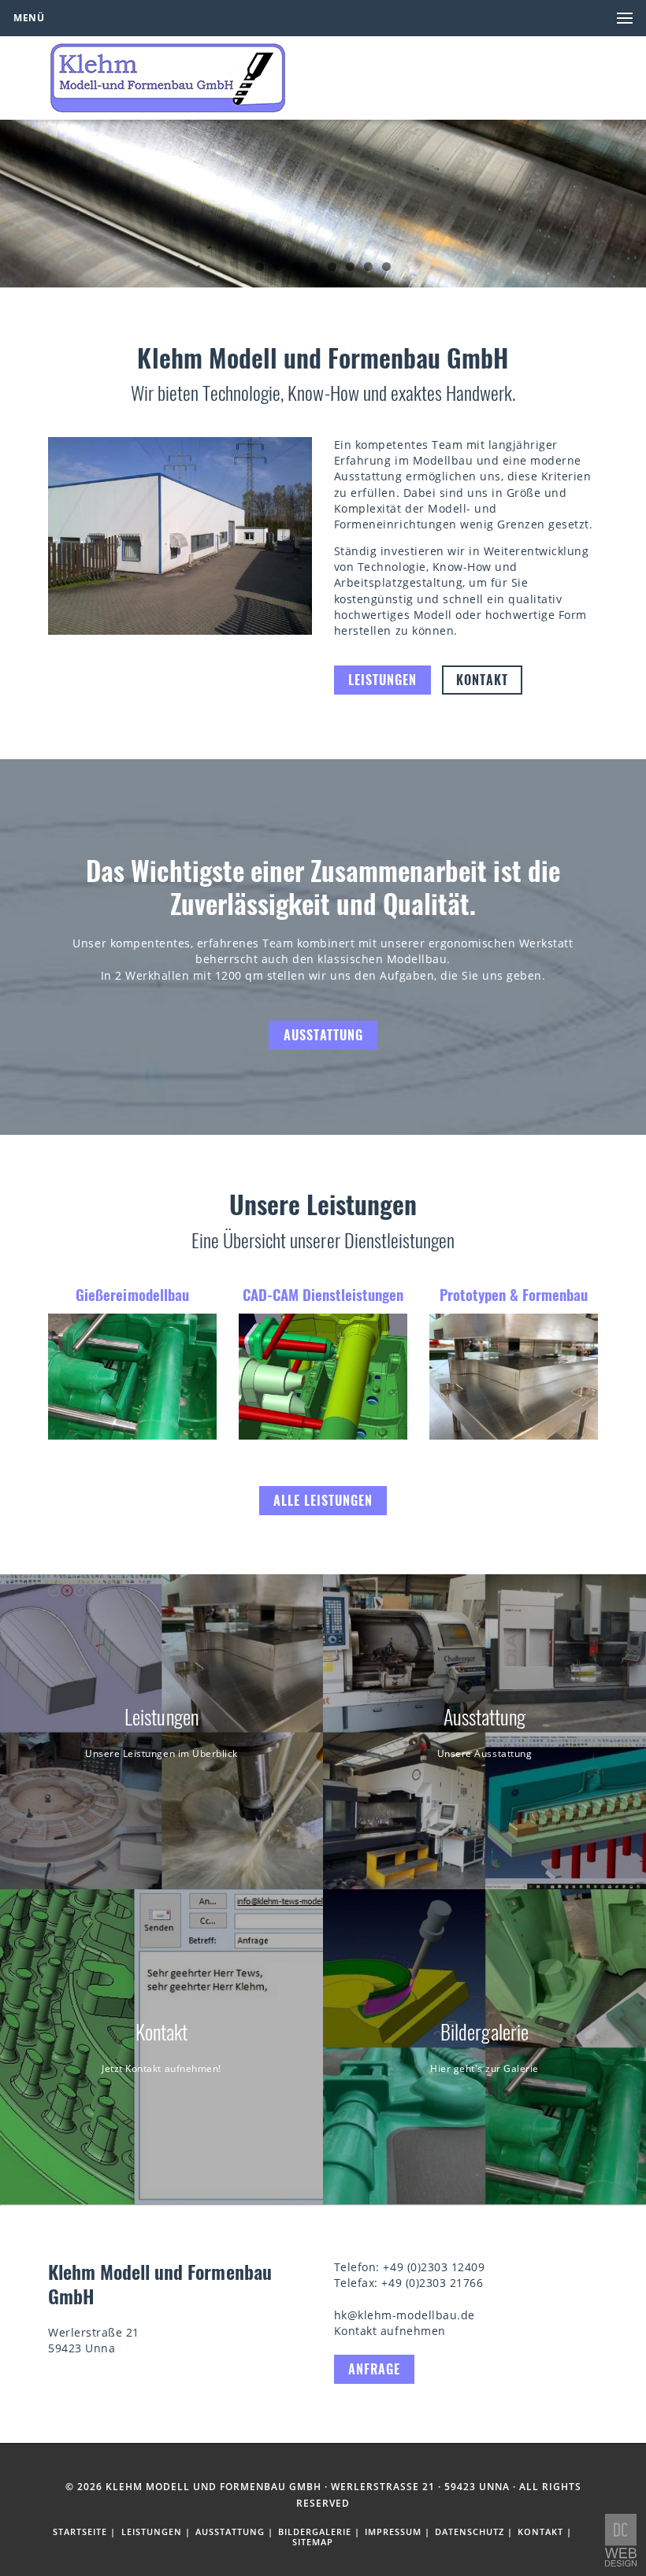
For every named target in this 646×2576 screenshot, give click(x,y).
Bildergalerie (315, 2532)
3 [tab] (296, 267)
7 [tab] (368, 267)
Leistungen (382, 680)
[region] (323, 204)
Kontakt (482, 680)
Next (626, 199)
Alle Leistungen (323, 1500)
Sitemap (313, 2542)
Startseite (80, 2532)
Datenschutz (470, 2532)
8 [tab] (386, 267)
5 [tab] (332, 267)
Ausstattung (323, 1035)
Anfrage (374, 2369)
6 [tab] (350, 267)
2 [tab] (278, 267)
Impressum (393, 2532)
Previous (20, 199)
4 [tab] (314, 267)
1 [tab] (260, 267)
